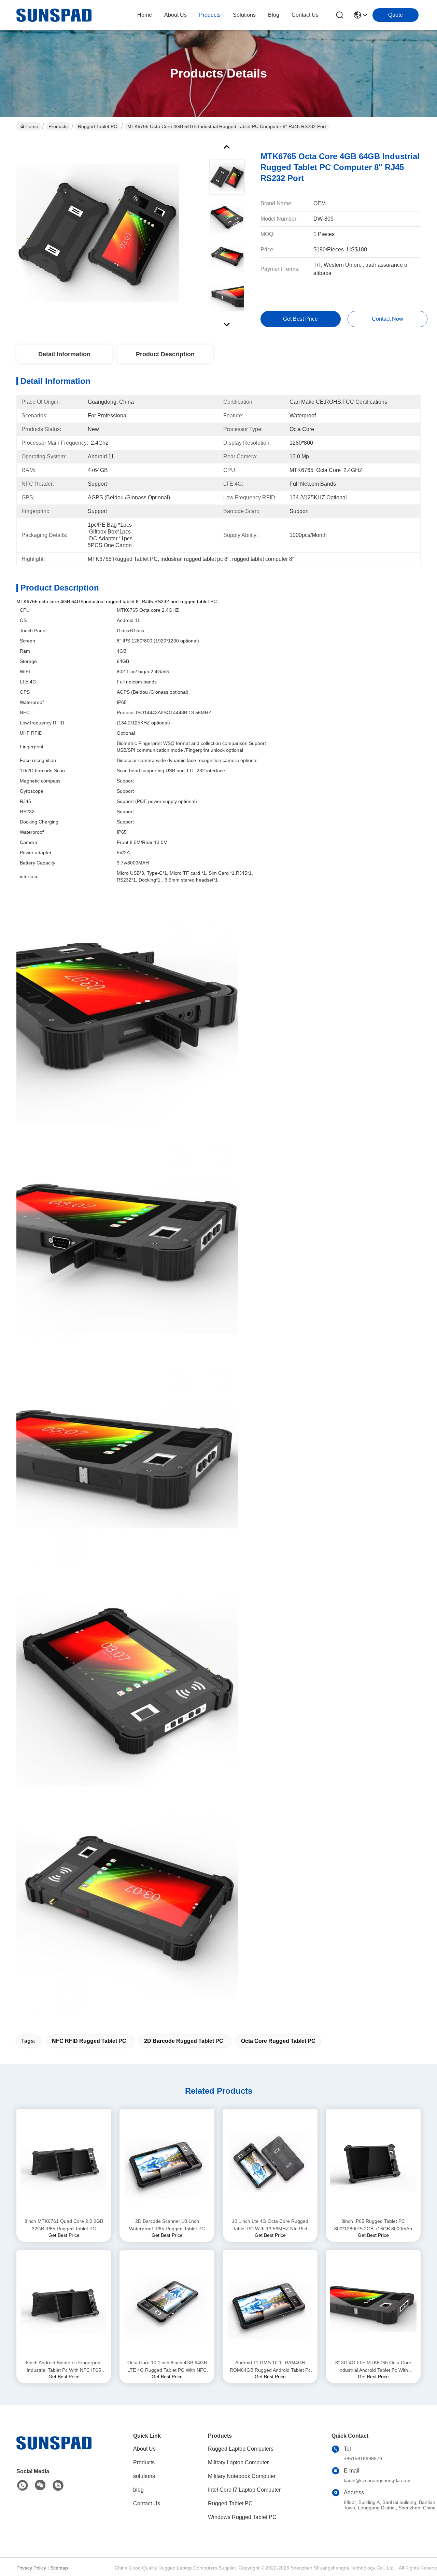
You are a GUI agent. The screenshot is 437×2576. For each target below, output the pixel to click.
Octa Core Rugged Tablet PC (278, 2041)
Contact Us (147, 2503)
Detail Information (64, 354)
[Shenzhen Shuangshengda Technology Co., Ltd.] (54, 15)
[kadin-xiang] (58, 2485)
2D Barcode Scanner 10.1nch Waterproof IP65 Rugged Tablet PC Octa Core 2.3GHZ (167, 2225)
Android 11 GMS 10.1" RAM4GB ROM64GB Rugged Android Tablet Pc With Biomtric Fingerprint (270, 2367)
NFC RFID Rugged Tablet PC (89, 2041)
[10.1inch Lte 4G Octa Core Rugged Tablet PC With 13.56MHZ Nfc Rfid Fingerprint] (270, 2163)
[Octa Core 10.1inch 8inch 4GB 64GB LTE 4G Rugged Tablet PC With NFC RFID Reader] (167, 2304)
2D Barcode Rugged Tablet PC (184, 2041)
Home (145, 15)
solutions (244, 15)
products (210, 15)
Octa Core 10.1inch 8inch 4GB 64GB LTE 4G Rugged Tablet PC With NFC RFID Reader (167, 2367)
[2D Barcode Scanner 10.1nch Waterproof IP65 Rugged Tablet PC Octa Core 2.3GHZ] (167, 2163)
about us (175, 15)
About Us (144, 2449)
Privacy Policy (31, 2568)
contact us (305, 15)
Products (58, 126)
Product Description (165, 354)
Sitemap (59, 2568)
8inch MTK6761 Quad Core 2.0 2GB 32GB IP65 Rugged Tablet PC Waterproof (64, 2225)
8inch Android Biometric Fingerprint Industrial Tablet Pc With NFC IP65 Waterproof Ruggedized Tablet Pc (64, 2367)
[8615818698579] (23, 2485)
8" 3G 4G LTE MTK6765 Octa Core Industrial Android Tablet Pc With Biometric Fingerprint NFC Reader (373, 2367)
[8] (373, 2304)
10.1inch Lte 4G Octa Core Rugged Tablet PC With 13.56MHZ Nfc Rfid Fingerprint (270, 2225)
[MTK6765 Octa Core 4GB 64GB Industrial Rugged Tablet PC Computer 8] (98, 234)
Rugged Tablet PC (97, 126)
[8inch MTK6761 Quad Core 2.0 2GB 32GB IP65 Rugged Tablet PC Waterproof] (64, 2163)
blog (274, 15)
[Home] (54, 2451)
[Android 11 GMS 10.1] (270, 2304)
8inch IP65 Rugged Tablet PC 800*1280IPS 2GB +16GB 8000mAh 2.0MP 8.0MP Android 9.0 (373, 2225)
